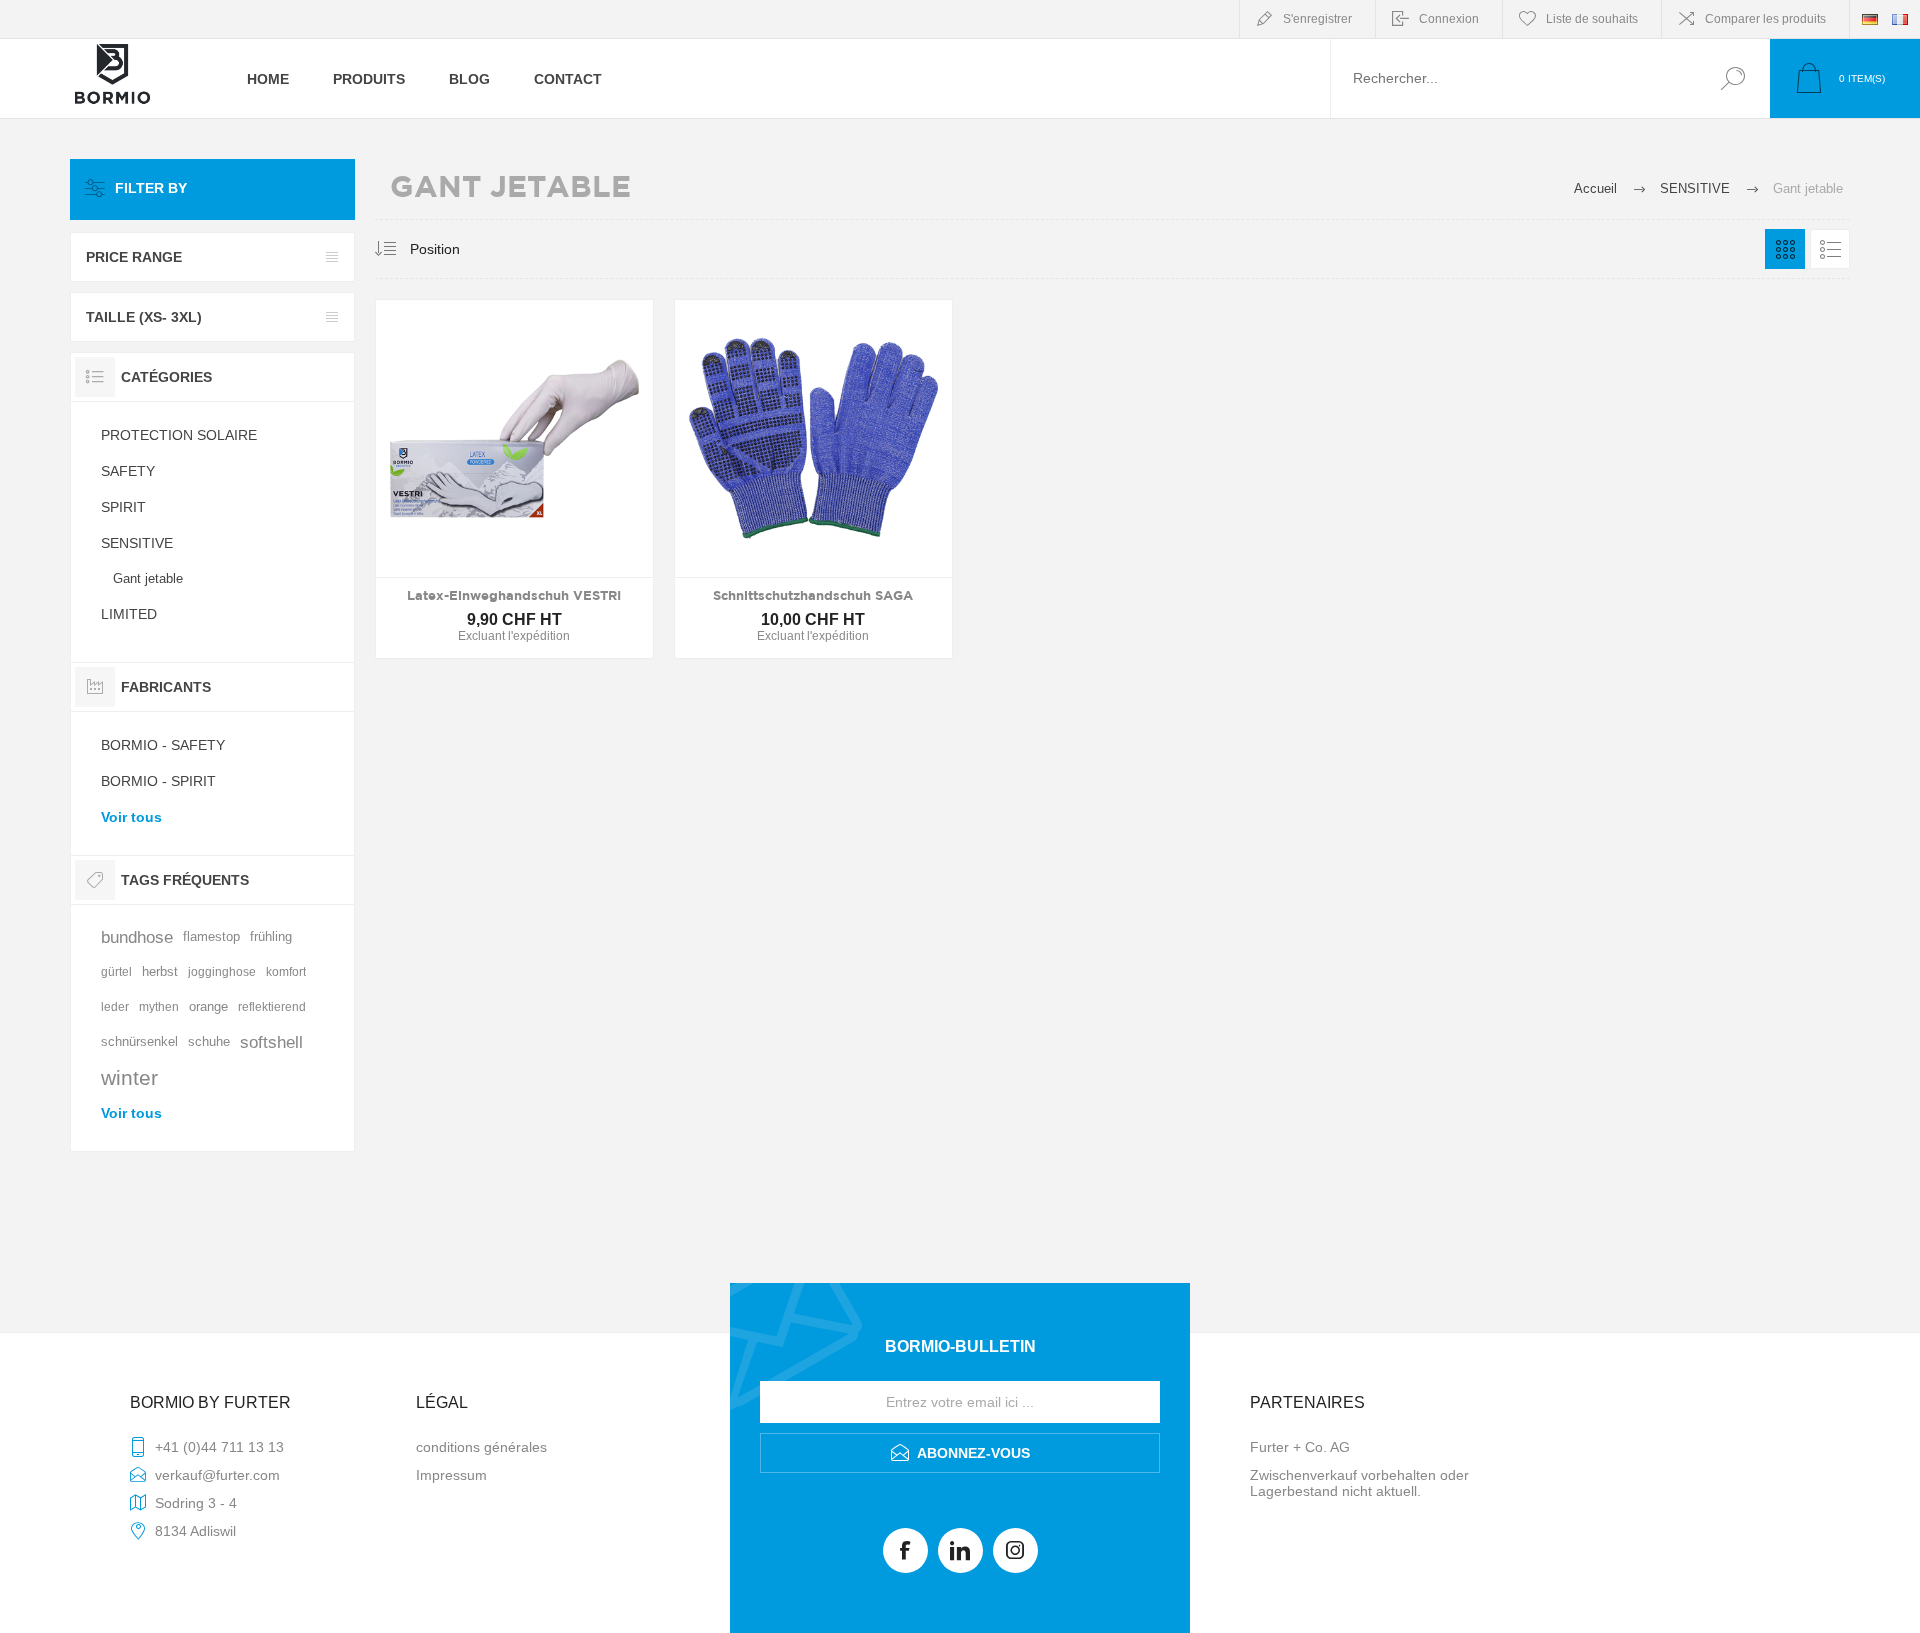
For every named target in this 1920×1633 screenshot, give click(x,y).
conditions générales (481, 1447)
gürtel (116, 972)
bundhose (137, 937)
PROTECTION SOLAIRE (179, 435)
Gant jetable (148, 578)
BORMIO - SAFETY (163, 745)
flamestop (211, 937)
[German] (1870, 19)
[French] (1900, 19)
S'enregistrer (1317, 19)
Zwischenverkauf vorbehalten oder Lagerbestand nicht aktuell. (1359, 1483)
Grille (1785, 249)
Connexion (1449, 19)
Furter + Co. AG (1300, 1447)
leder (115, 1007)
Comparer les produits (1765, 19)
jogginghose (222, 972)
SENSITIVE (137, 543)
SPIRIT (123, 507)
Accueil (1595, 188)
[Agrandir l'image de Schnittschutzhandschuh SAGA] (813, 479)
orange (208, 1007)
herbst (160, 972)
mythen (159, 1007)
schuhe (209, 1042)
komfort (286, 972)
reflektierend (272, 1007)
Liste (1830, 249)
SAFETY (128, 471)
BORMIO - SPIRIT (158, 781)
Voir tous (131, 817)
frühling (271, 937)
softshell (271, 1042)
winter (129, 1077)
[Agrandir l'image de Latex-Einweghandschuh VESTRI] (514, 479)
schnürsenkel (139, 1042)
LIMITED (129, 614)
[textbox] (1513, 78)
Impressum (451, 1475)
